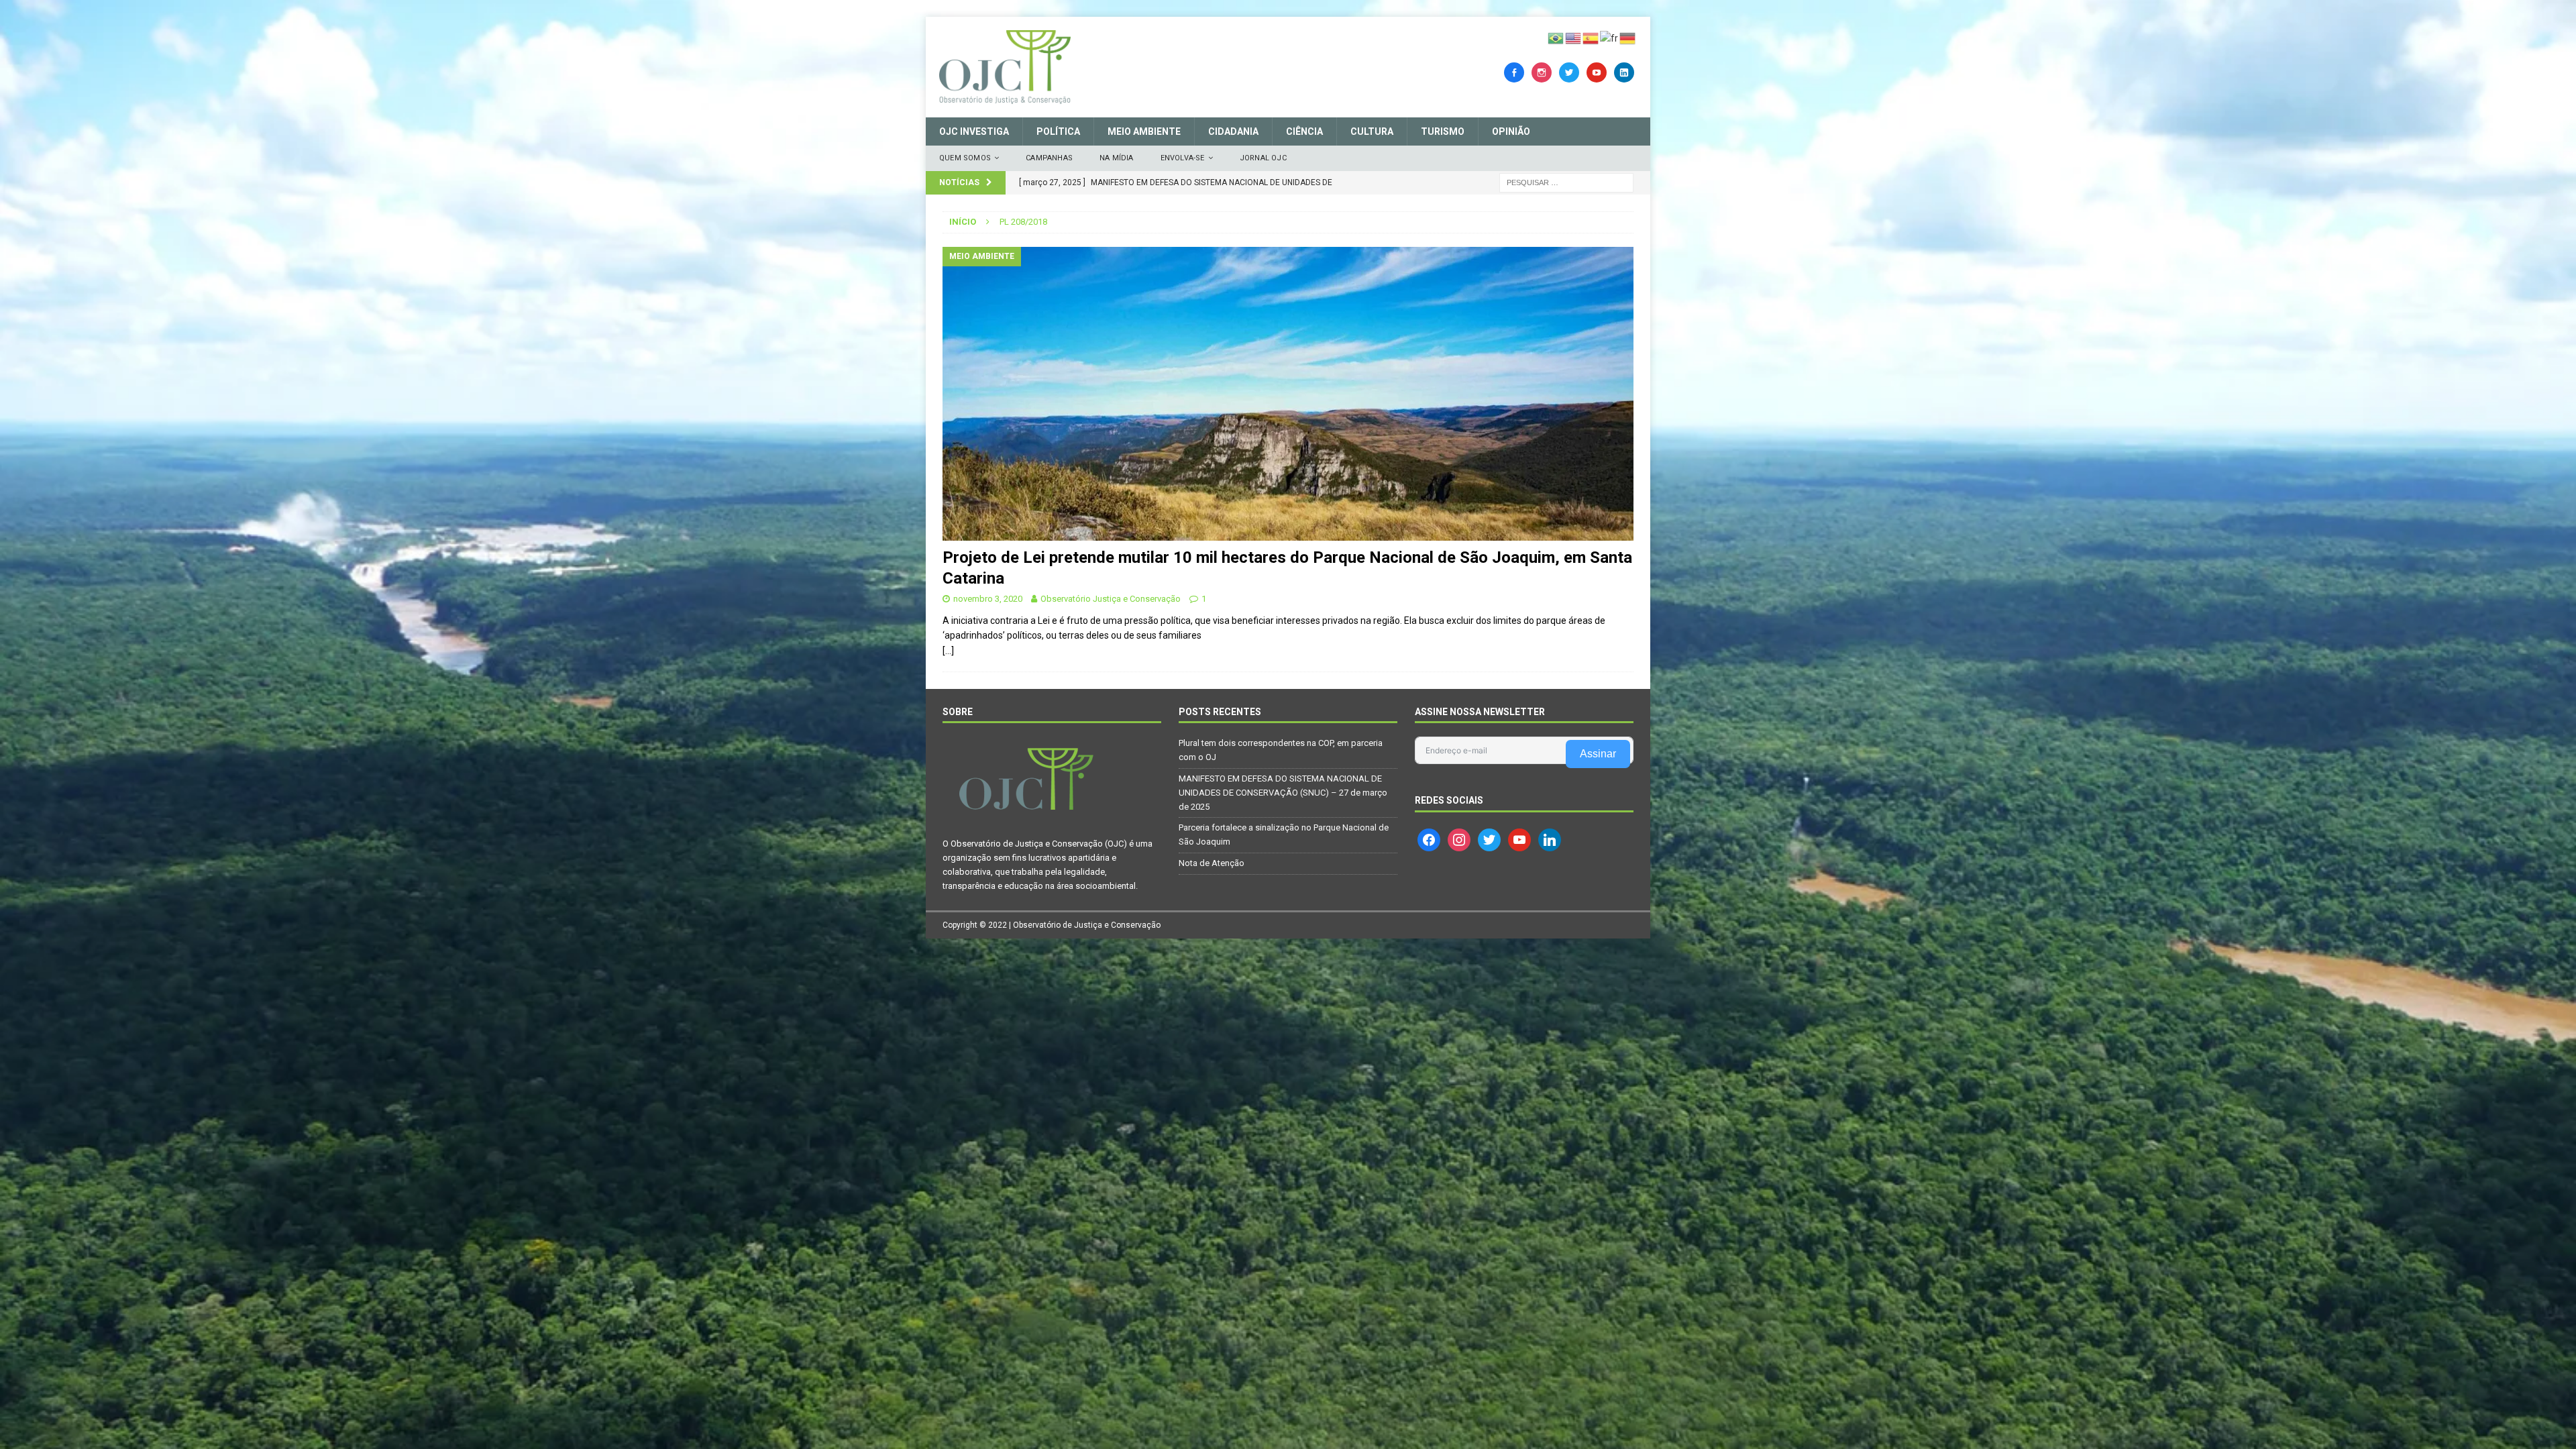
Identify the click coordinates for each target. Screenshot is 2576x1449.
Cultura (1372, 131)
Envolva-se (1183, 158)
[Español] (1591, 38)
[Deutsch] (1628, 38)
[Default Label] (1597, 72)
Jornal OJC (1263, 158)
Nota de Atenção (1212, 863)
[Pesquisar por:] (1566, 182)
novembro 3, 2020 (988, 599)
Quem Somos (965, 158)
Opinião (1511, 131)
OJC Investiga (974, 131)
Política (1058, 131)
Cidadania (1233, 131)
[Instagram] (1542, 72)
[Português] (1556, 38)
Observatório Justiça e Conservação (1111, 599)
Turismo (1443, 131)
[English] (1574, 38)
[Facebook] (1514, 72)
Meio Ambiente (1144, 131)
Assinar (1598, 754)
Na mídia (1117, 158)
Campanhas (1049, 158)
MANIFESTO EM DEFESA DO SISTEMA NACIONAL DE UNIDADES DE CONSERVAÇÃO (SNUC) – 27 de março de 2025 (1283, 793)
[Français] (1610, 38)
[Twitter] (1569, 72)
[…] (948, 651)
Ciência (1304, 131)
